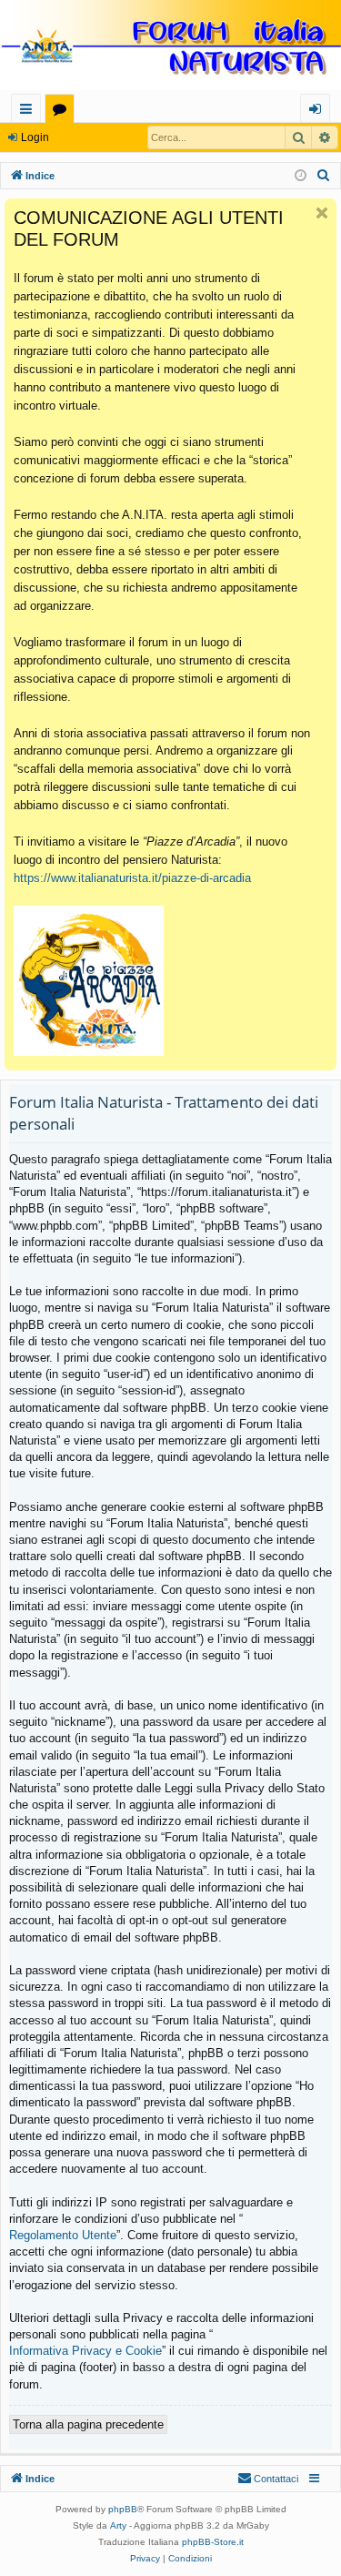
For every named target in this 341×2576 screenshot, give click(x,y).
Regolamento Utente (63, 2235)
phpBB (123, 2509)
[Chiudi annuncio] (322, 213)
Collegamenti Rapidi (30, 112)
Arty (118, 2525)
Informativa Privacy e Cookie (85, 2351)
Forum (63, 112)
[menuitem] (324, 176)
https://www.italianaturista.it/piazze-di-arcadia (132, 878)
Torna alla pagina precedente (88, 2424)
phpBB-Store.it (213, 2542)
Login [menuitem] (319, 112)
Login (35, 137)
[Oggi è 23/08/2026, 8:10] (301, 176)
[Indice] (170, 47)
